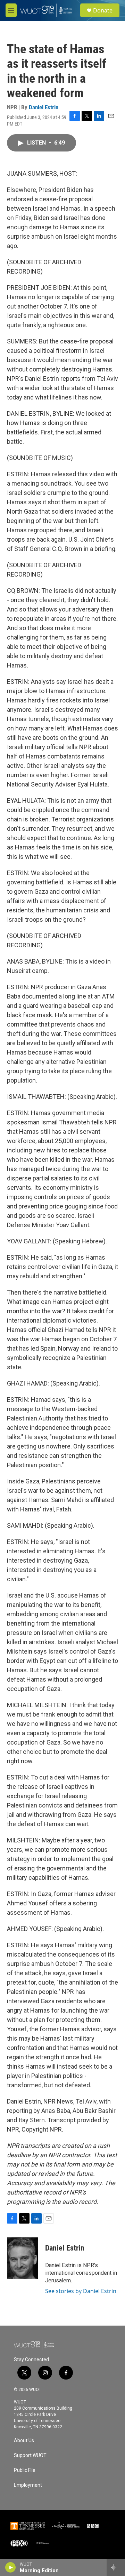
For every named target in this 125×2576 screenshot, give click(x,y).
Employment (28, 2485)
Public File (25, 2470)
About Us (24, 2441)
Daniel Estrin (44, 107)
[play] (11, 2567)
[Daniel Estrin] (23, 2258)
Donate (103, 10)
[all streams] (116, 2567)
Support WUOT (30, 2455)
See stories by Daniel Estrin (81, 2291)
